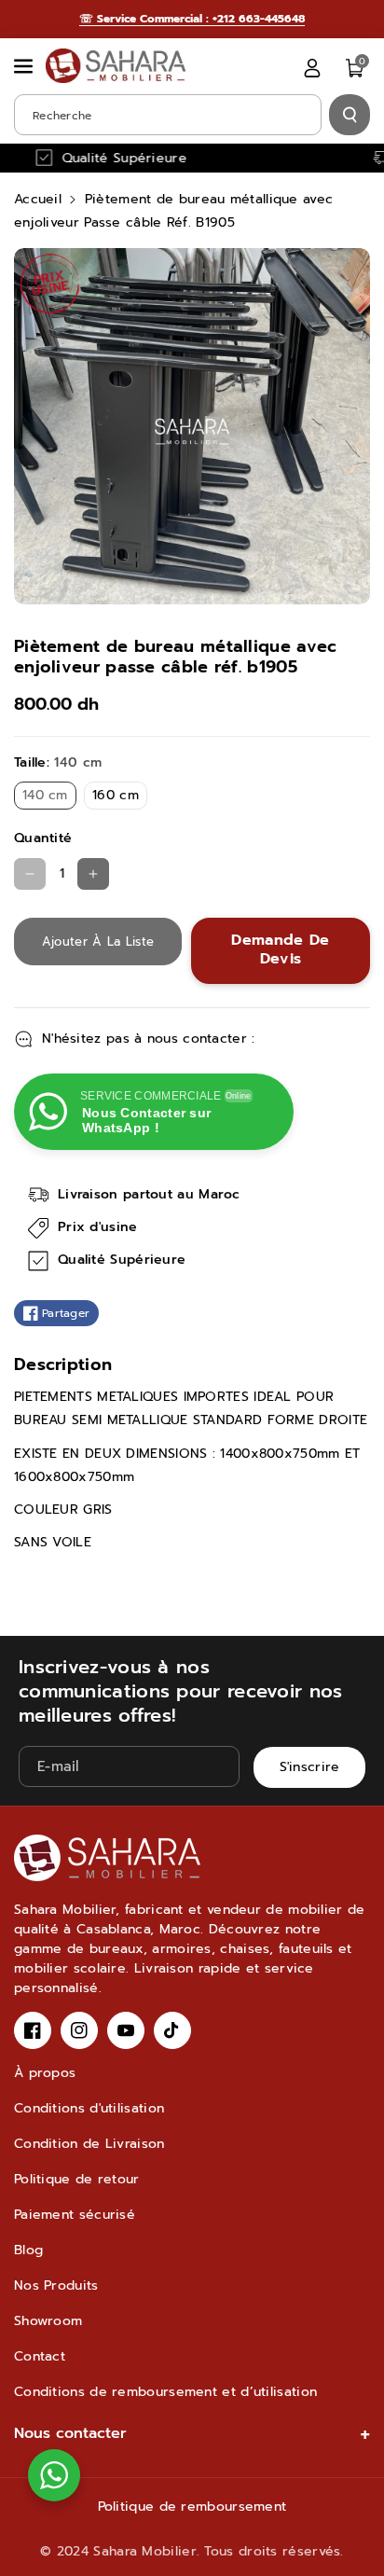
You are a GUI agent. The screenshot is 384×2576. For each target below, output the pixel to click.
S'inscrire (310, 1768)
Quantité (43, 838)
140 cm (49, 797)
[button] (25, 66)
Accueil (38, 199)
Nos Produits (56, 2285)
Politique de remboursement (192, 2507)
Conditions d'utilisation (89, 2108)
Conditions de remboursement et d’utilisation (165, 2392)
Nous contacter (70, 2433)
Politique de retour (77, 2179)
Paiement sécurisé (75, 2215)
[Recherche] (350, 115)
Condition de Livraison (89, 2144)
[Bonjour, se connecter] (312, 68)
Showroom (48, 2321)
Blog (28, 2250)
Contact (40, 2356)
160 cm (120, 797)
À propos (45, 2073)
